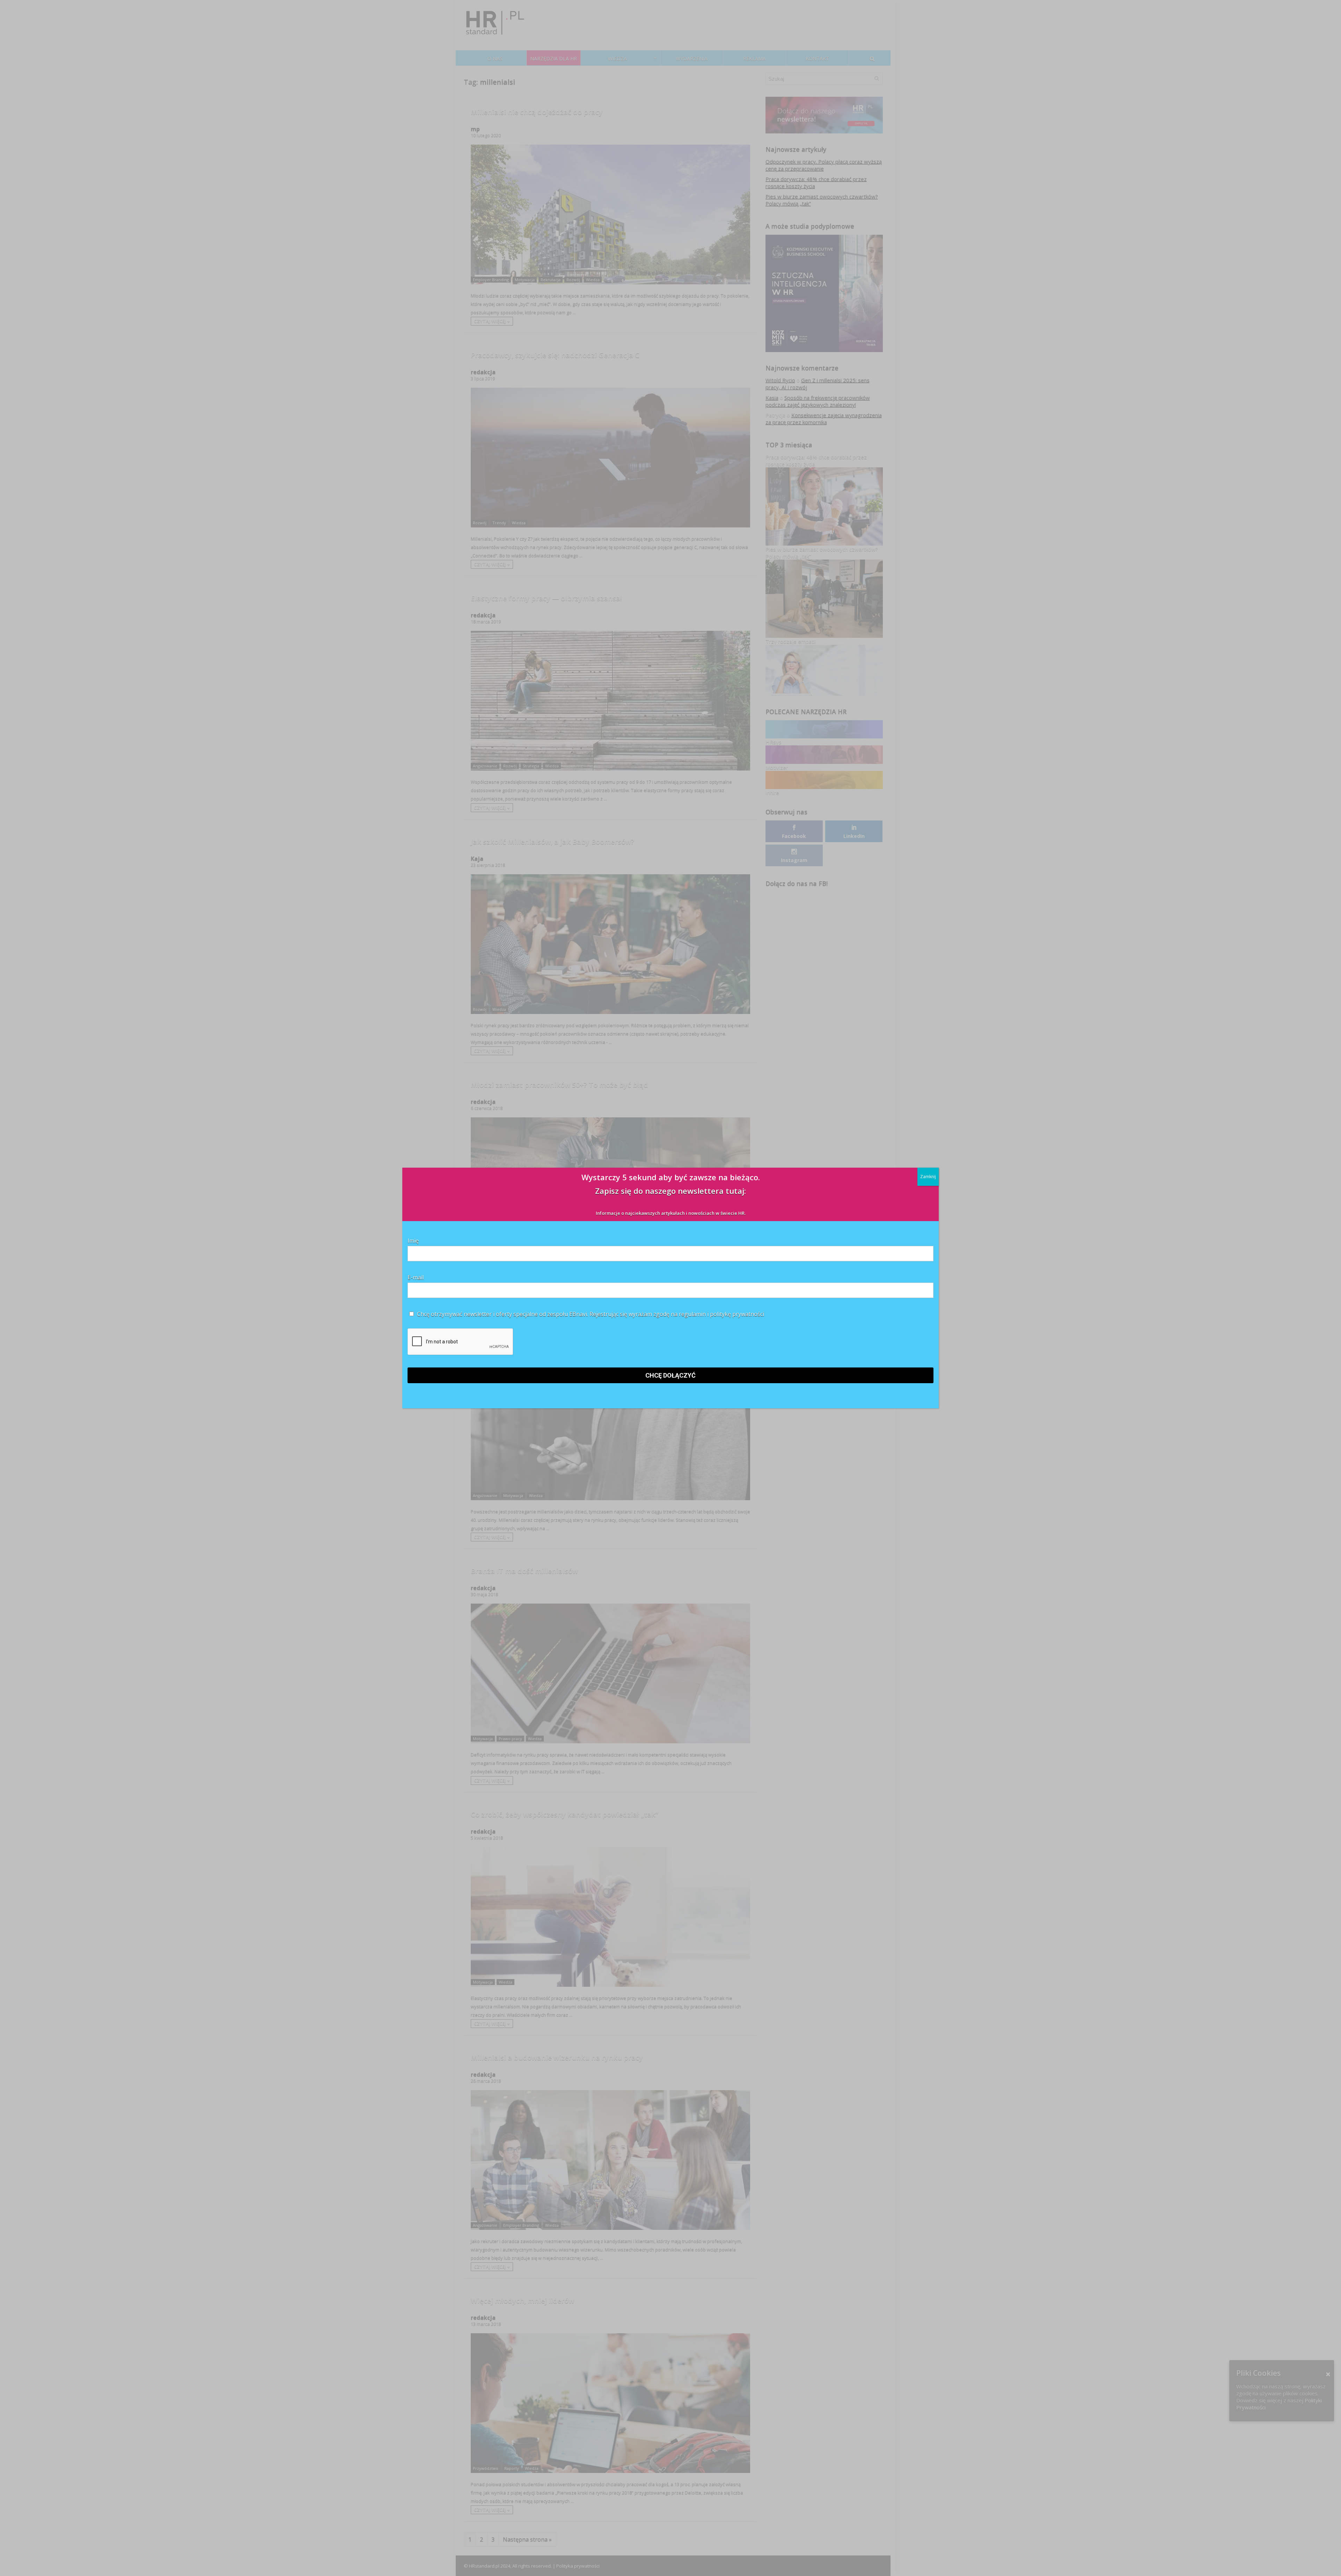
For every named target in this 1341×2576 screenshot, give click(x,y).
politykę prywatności (737, 1314)
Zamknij (928, 1177)
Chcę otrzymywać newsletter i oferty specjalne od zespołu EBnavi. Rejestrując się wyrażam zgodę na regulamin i (590, 1314)
